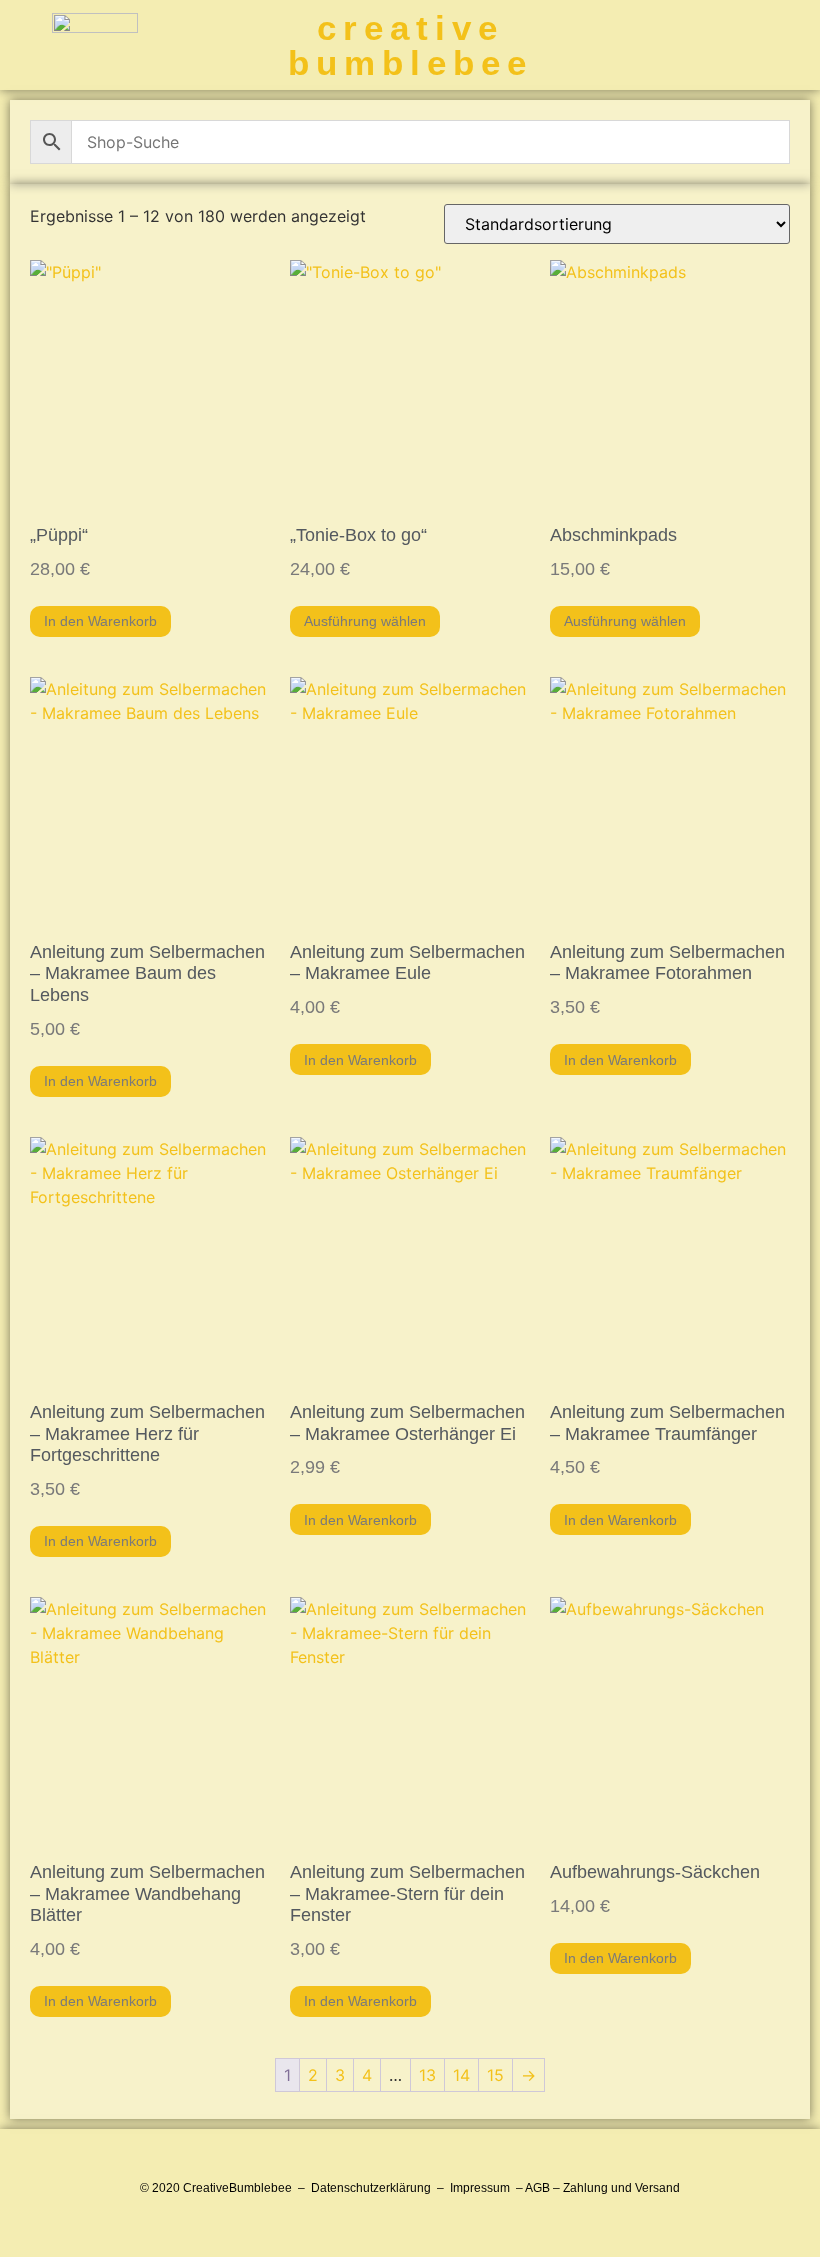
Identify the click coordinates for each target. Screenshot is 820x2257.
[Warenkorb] (695, 45)
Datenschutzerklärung (371, 2188)
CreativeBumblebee (237, 2188)
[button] (788, 45)
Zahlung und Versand (621, 2188)
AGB (537, 2188)
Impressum (480, 2188)
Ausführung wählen (365, 621)
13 (427, 2075)
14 (461, 2075)
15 (495, 2075)
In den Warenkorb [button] (100, 621)
